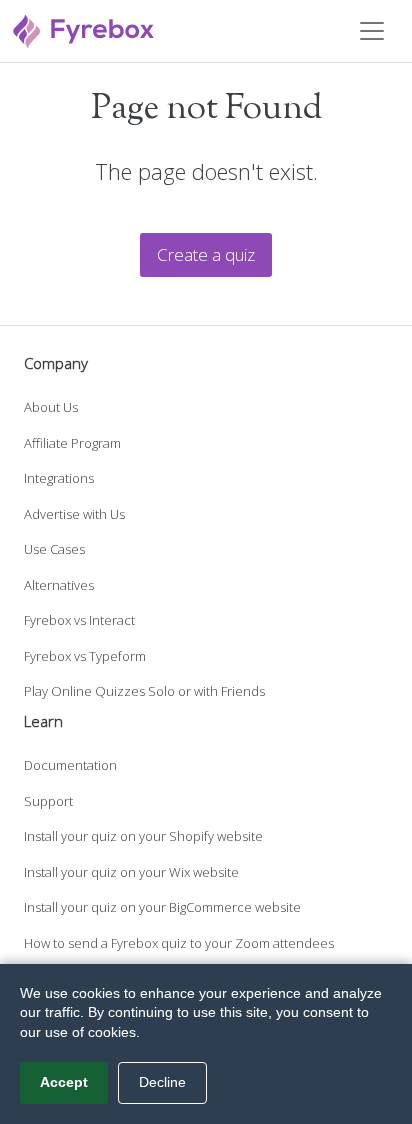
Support (48, 801)
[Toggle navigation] (372, 31)
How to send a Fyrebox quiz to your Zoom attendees (179, 943)
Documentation (70, 765)
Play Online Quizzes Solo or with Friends (144, 691)
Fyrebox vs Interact (79, 620)
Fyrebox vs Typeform (85, 656)
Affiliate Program (72, 443)
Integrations (59, 478)
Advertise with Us (74, 514)
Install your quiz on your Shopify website (143, 836)
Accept (64, 1082)
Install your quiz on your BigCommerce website (162, 907)
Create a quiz (206, 254)
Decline (162, 1082)
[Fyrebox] (84, 28)
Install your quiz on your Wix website (131, 872)
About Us (51, 407)
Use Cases (54, 549)
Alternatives (59, 585)
